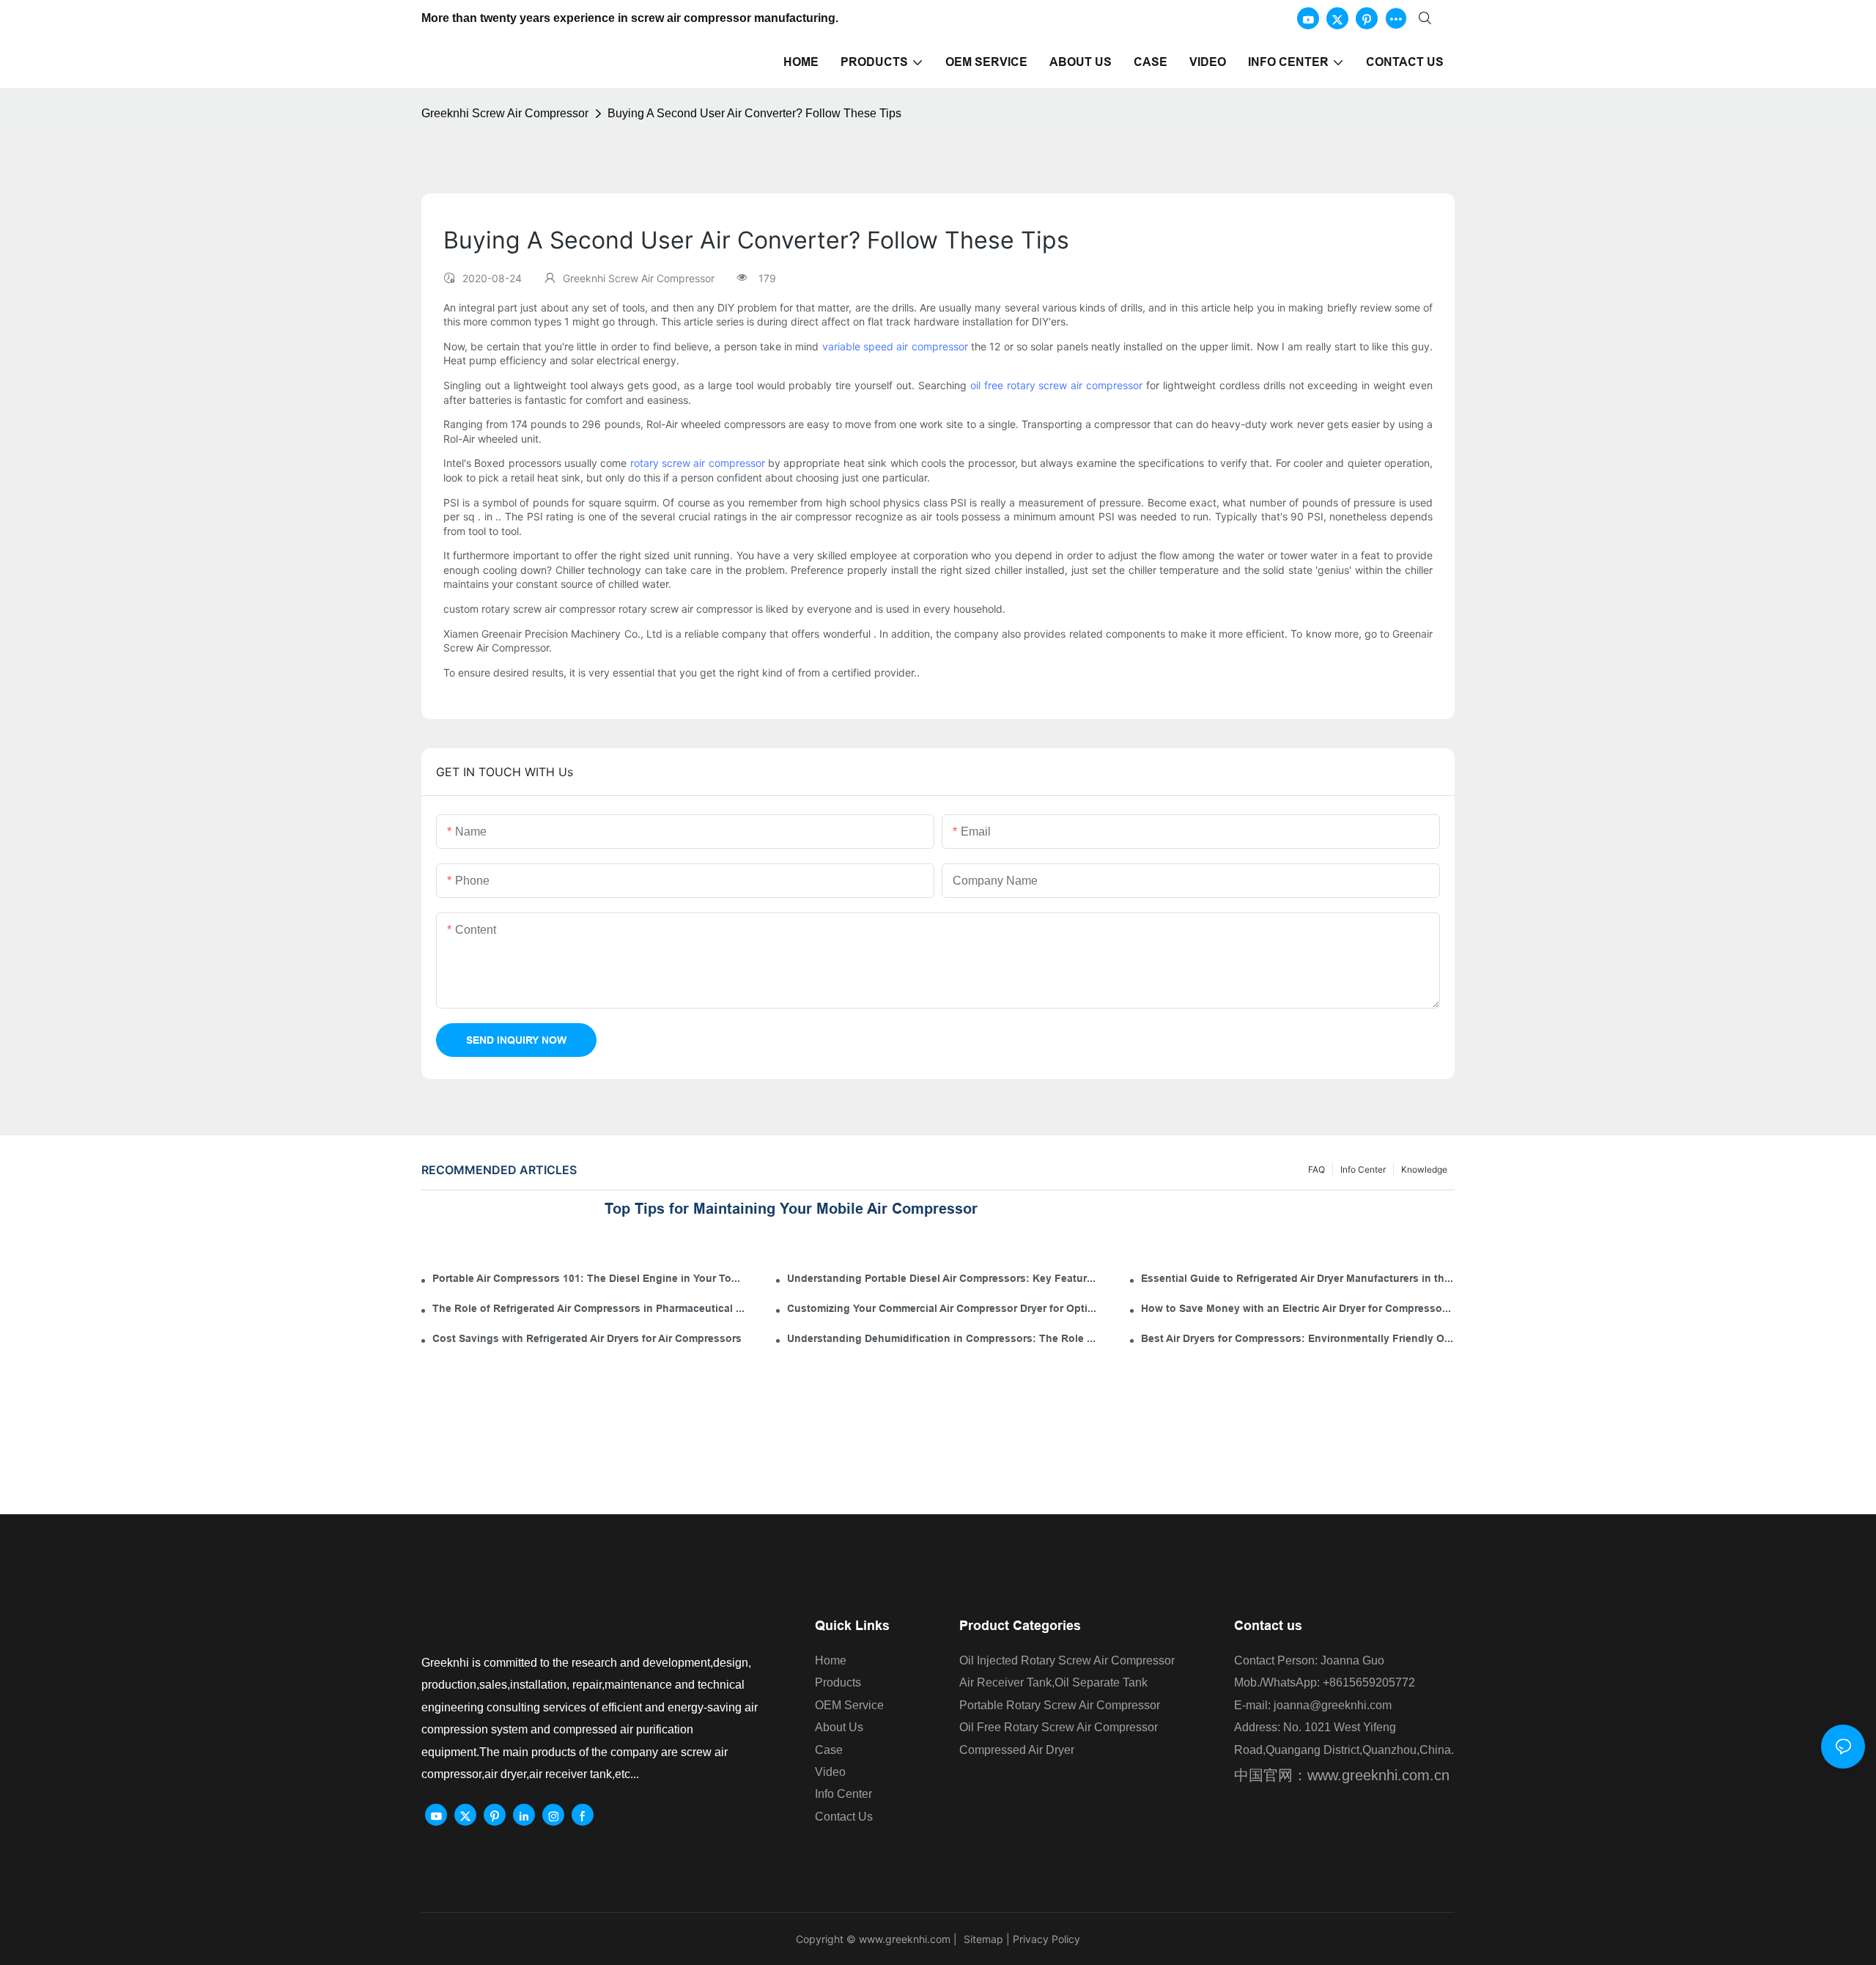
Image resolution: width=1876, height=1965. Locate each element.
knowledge (1424, 1169)
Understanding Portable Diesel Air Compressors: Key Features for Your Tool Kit (944, 1278)
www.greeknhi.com (905, 1939)
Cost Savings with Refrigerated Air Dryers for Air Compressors (587, 1338)
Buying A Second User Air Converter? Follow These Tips (754, 113)
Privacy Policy (1046, 1939)
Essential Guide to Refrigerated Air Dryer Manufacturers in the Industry (1298, 1278)
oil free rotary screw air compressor (1056, 385)
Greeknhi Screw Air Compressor (505, 113)
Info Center (1363, 1169)
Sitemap (982, 1939)
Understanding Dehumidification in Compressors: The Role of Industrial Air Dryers (944, 1338)
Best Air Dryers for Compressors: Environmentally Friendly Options (1298, 1338)
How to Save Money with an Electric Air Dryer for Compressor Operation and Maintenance (1298, 1308)
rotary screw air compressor (698, 463)
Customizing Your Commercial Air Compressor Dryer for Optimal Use (944, 1308)
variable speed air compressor (895, 346)
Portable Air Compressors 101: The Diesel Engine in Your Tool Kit (589, 1278)
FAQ (1316, 1169)
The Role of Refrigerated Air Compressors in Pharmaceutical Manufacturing (589, 1308)
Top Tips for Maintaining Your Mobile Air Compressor (791, 1209)
